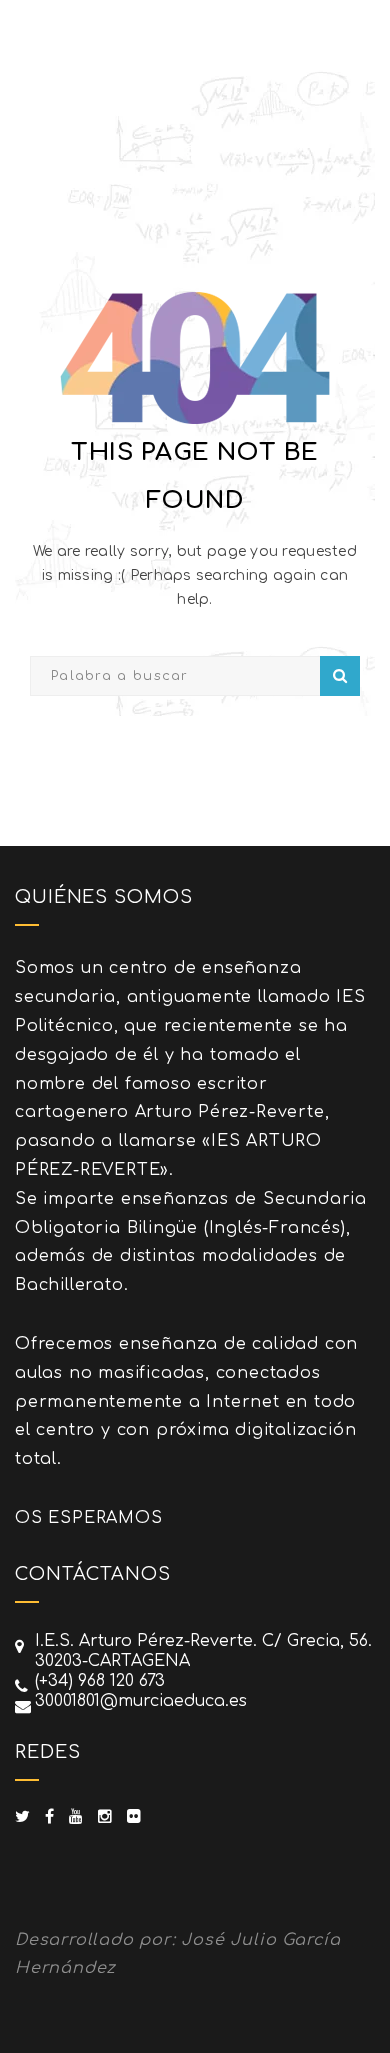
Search (340, 676)
